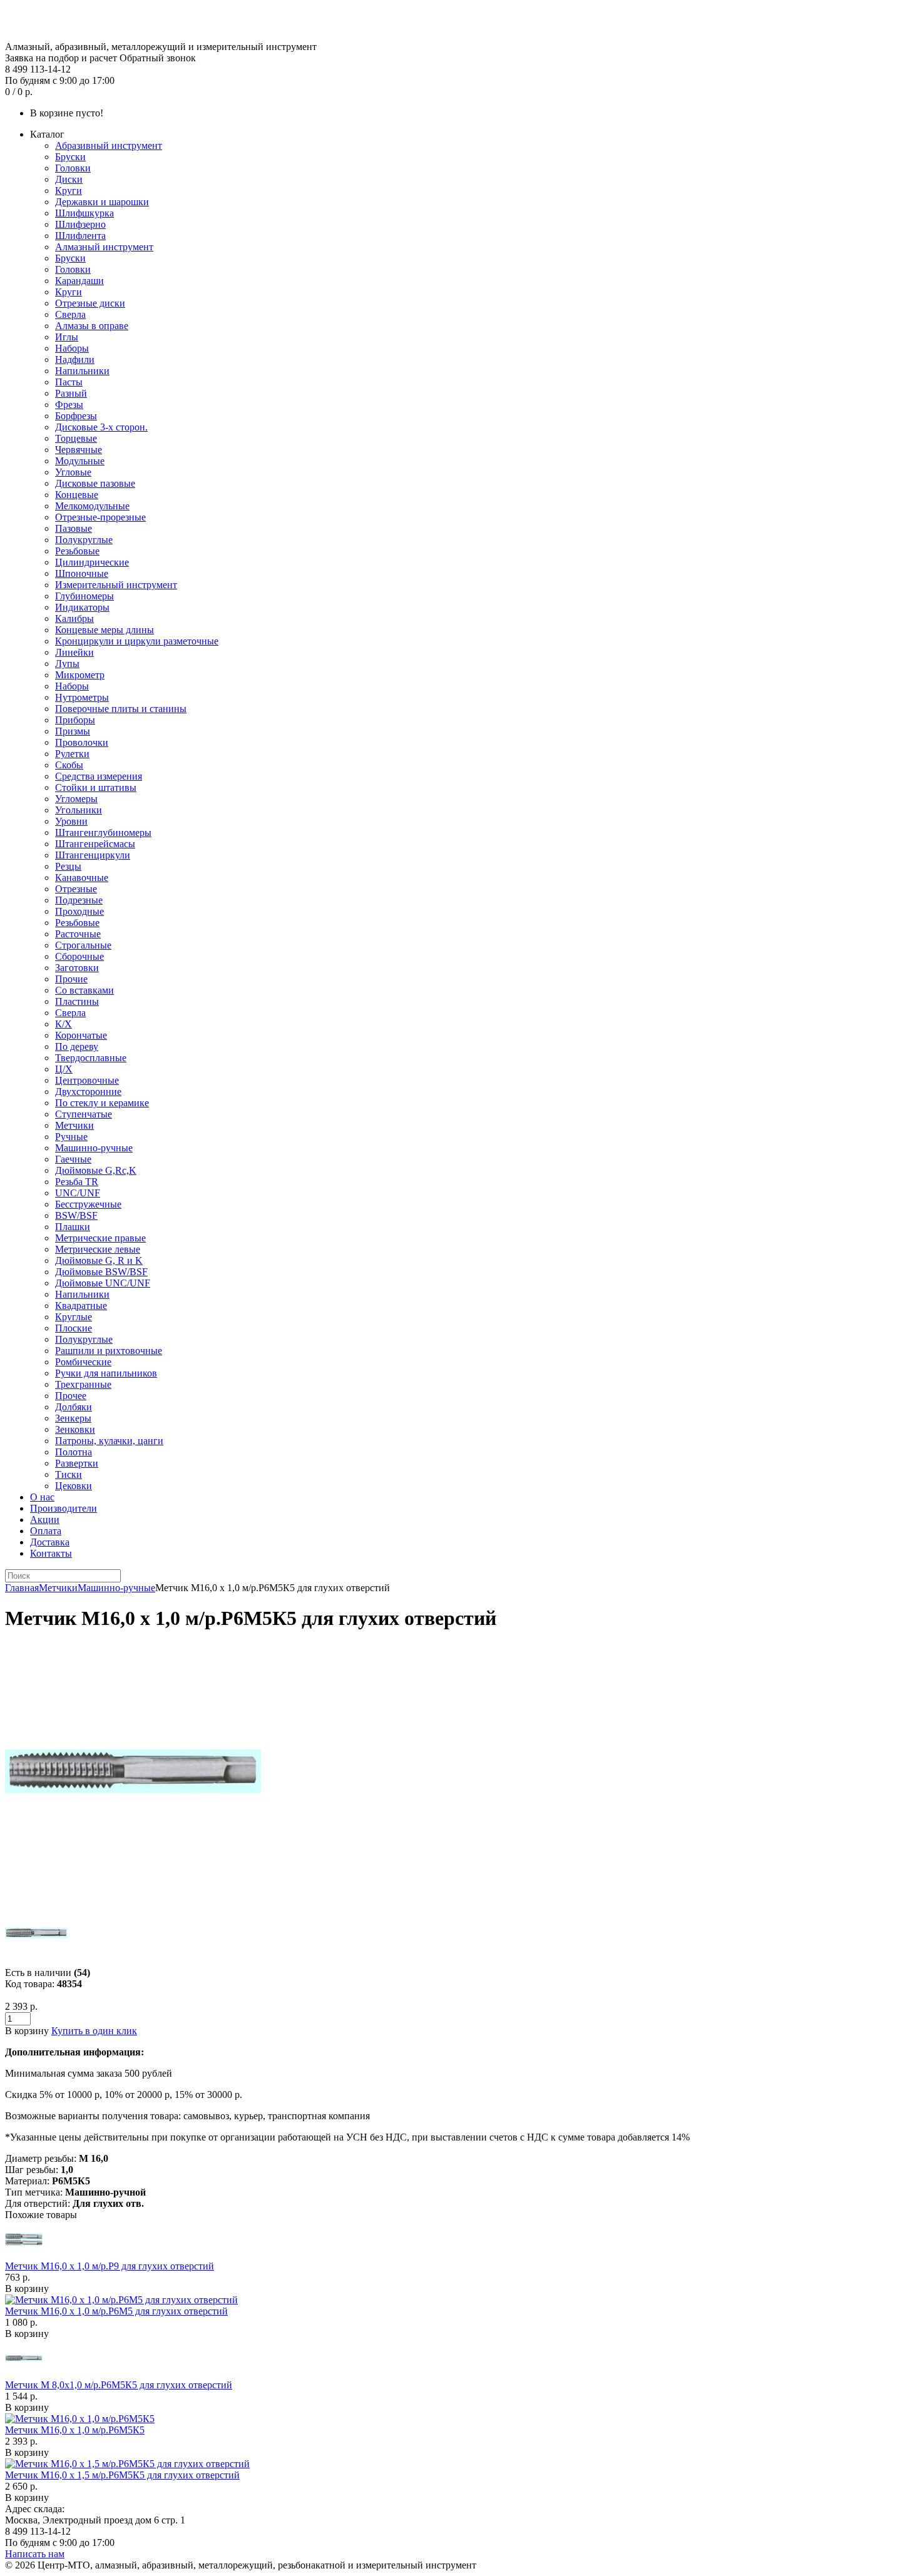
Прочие (71, 979)
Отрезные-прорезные (100, 517)
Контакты (51, 1553)
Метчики (74, 1125)
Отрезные (76, 889)
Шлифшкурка (84, 213)
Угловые (73, 472)
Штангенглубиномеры (103, 832)
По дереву (77, 1046)
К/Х (64, 1024)
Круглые (74, 1317)
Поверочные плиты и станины (121, 709)
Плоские (74, 1328)
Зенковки (75, 1429)
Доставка (50, 1542)
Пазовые (74, 528)
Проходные (79, 911)
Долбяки (74, 1407)
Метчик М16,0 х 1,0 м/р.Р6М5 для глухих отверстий (116, 2311)
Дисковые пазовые (95, 483)
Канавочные (82, 878)
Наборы (72, 348)
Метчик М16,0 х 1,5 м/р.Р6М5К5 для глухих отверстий (122, 2475)
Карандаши (79, 281)
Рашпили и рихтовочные (109, 1351)
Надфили (75, 359)
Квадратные (81, 1306)
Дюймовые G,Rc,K (96, 1170)
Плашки (73, 1227)
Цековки (74, 1486)
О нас (42, 1497)
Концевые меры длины (105, 630)
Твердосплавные (91, 1058)
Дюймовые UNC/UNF (103, 1283)
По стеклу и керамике (102, 1103)
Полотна (74, 1452)
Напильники (82, 371)
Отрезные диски (90, 303)
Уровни (71, 821)
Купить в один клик (94, 2031)
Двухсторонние (88, 1092)
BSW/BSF (76, 1215)
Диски (69, 179)
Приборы (75, 720)
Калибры (74, 619)
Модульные (80, 461)
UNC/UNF (78, 1193)
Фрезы (69, 405)
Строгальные (83, 945)
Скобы (69, 765)
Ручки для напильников (106, 1373)
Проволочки (82, 742)
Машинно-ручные (94, 1148)
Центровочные (87, 1080)
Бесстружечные (88, 1204)
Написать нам (35, 2554)
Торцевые (76, 438)
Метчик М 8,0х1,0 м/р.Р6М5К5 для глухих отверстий (119, 2385)
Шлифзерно (80, 224)
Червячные (79, 450)
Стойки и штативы (96, 787)
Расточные (78, 934)
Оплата (46, 1531)
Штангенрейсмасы (95, 844)
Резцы (68, 866)
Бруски (70, 157)
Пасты (69, 382)
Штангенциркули (93, 855)
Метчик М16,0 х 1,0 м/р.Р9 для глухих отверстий (110, 2266)
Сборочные (79, 956)
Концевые (77, 495)
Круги (69, 191)
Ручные (71, 1137)
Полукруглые (84, 540)
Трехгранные (83, 1384)
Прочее (71, 1396)
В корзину (27, 2288)
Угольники (79, 810)
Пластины (77, 1001)
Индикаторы (82, 607)
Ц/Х (64, 1069)
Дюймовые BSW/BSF (101, 1272)
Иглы (67, 337)
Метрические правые (100, 1238)
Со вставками (84, 990)
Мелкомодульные (92, 506)
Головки (73, 168)
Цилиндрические (92, 562)
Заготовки (77, 968)
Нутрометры (82, 697)
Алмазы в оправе (92, 326)
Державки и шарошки (102, 202)
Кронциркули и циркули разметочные (137, 641)
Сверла (70, 314)
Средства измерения (99, 776)
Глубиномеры (84, 596)
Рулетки (72, 754)
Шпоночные (82, 573)
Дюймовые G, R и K (99, 1260)
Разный (71, 393)
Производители (64, 1508)
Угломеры (76, 799)
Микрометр (80, 675)
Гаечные (73, 1159)
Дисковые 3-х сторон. (101, 427)
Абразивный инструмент (109, 145)
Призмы (73, 731)
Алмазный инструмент (104, 247)
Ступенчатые (84, 1114)
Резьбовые (77, 551)
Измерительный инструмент (116, 585)
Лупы (67, 664)
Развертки (77, 1463)
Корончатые (81, 1035)
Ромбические (83, 1362)
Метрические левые (98, 1249)
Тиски (69, 1474)
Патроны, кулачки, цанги (109, 1441)
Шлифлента (80, 236)
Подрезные (79, 900)
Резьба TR (77, 1182)
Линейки (74, 652)
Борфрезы (76, 416)
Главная (22, 1588)
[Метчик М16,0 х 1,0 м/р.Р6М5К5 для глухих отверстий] (133, 1896)
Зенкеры (73, 1418)
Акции (45, 1520)
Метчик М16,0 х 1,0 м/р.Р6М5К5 (75, 2430)
